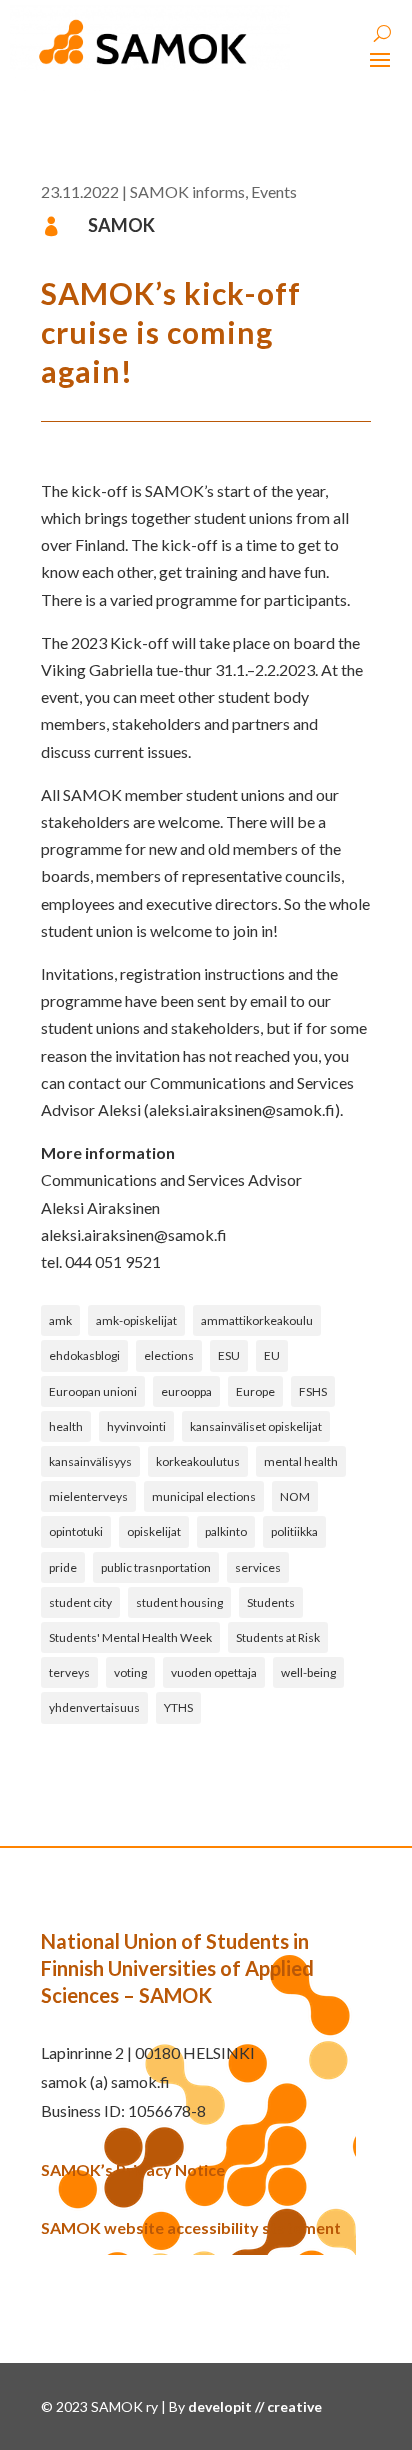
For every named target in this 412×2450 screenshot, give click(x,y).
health (66, 1426)
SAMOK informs (187, 191)
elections (169, 1355)
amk (60, 1320)
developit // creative (255, 2406)
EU (272, 1355)
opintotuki (76, 1531)
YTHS (178, 1707)
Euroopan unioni (93, 1391)
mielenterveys (88, 1496)
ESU (229, 1355)
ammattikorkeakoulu (257, 1320)
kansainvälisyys (90, 1461)
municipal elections (204, 1496)
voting (130, 1672)
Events (274, 191)
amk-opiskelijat (136, 1320)
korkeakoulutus (198, 1461)
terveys (69, 1672)
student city (80, 1602)
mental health (301, 1461)
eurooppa (186, 1391)
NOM (295, 1496)
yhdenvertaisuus (94, 1707)
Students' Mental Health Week (130, 1637)
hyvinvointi (136, 1426)
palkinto (226, 1531)
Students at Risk (278, 1637)
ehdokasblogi (84, 1355)
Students (271, 1602)
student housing (179, 1602)
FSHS (313, 1391)
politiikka (294, 1531)
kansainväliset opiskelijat (256, 1426)
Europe (255, 1391)
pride (63, 1567)
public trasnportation (156, 1567)
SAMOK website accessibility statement (191, 2227)
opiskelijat (154, 1531)
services (258, 1567)
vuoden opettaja (214, 1672)
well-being (308, 1672)
